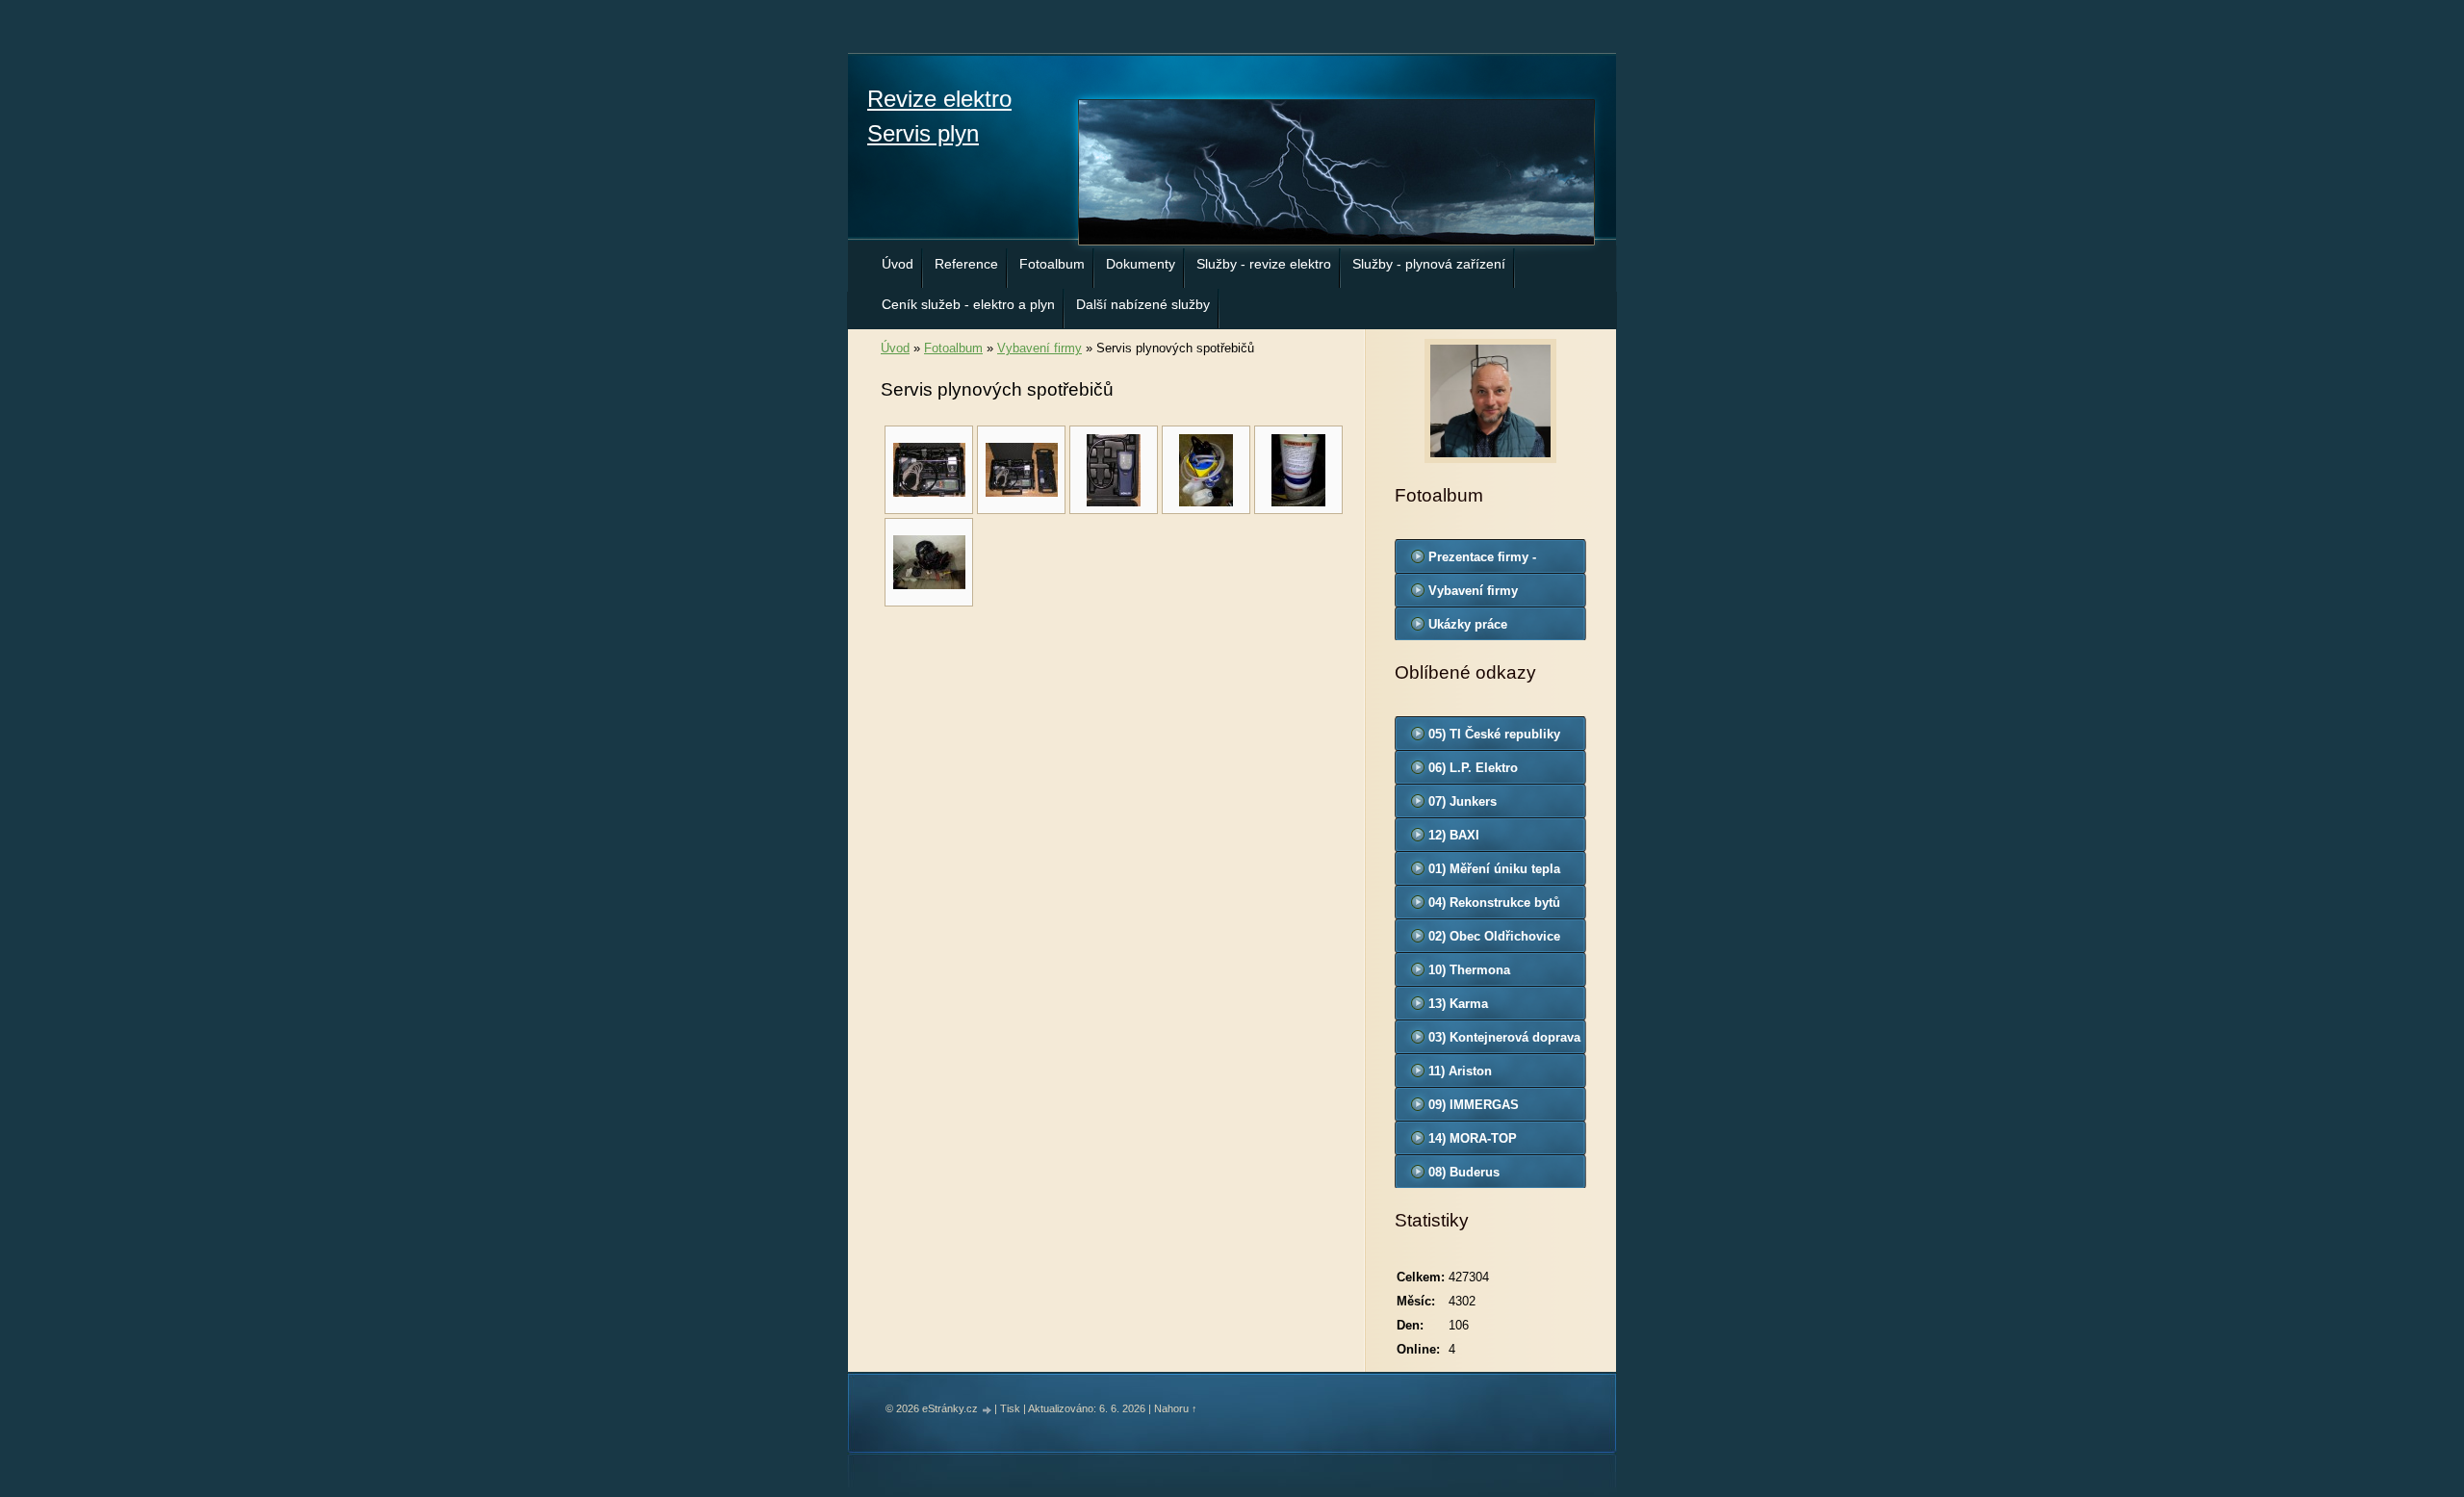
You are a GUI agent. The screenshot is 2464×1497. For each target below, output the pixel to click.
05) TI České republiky (1494, 734)
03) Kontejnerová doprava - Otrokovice (1504, 1042)
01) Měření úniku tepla (1494, 869)
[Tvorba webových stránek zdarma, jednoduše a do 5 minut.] (988, 1410)
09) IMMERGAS (1474, 1105)
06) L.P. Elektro (1473, 768)
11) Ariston (1460, 1071)
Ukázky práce (1468, 624)
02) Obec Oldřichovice (1494, 936)
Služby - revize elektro (1264, 264)
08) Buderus (1464, 1172)
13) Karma (1458, 1004)
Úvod (898, 264)
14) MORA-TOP (1473, 1138)
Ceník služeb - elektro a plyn (968, 304)
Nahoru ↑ (1176, 1408)
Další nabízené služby (1143, 304)
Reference (966, 264)
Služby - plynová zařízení (1429, 264)
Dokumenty (1141, 264)
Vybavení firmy (1039, 348)
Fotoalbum (1052, 264)
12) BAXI (1454, 835)
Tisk (1010, 1408)
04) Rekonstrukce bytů (1494, 903)
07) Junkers (1463, 801)
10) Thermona (1469, 970)
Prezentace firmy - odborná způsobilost (1490, 561)
